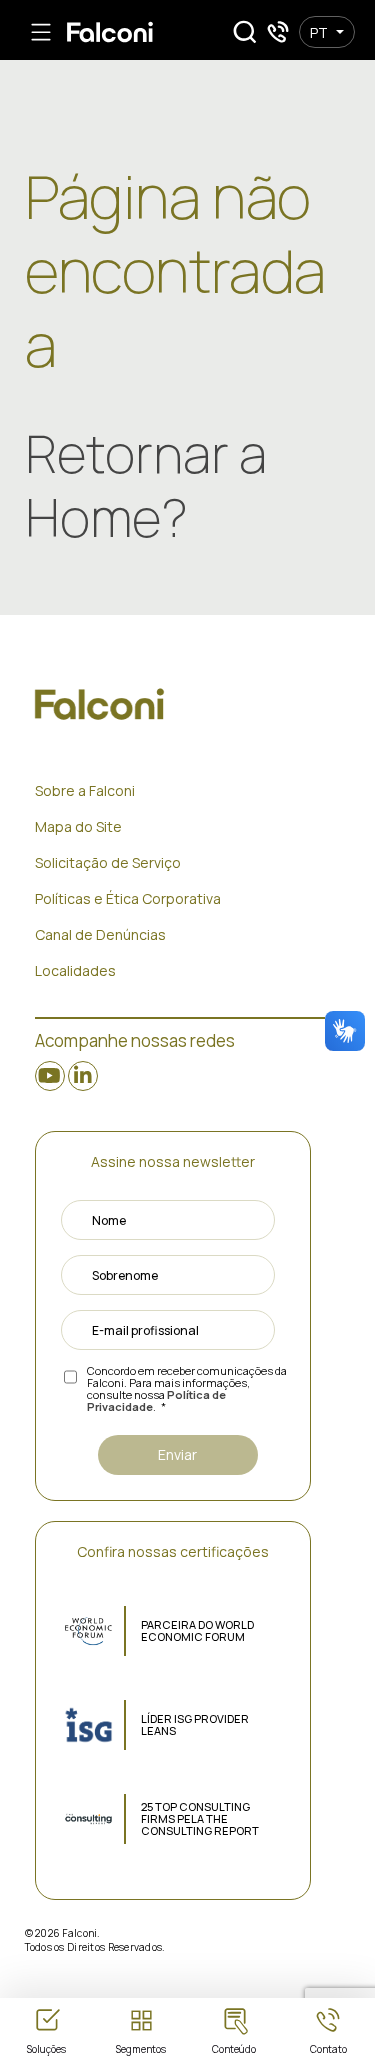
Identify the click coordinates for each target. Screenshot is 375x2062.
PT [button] (319, 32)
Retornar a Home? (146, 485)
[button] (245, 32)
